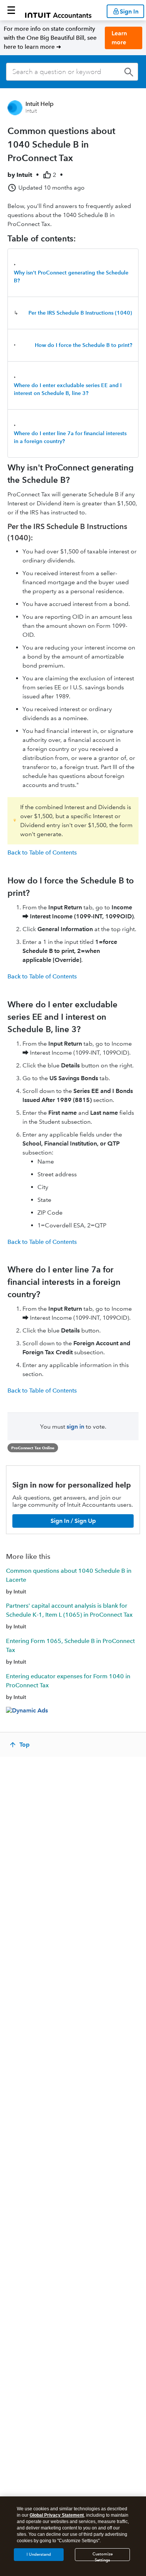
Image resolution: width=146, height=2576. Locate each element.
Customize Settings (103, 2556)
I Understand (39, 2554)
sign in (75, 1427)
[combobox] (72, 72)
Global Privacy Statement (57, 2515)
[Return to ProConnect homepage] (58, 10)
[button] (11, 10)
